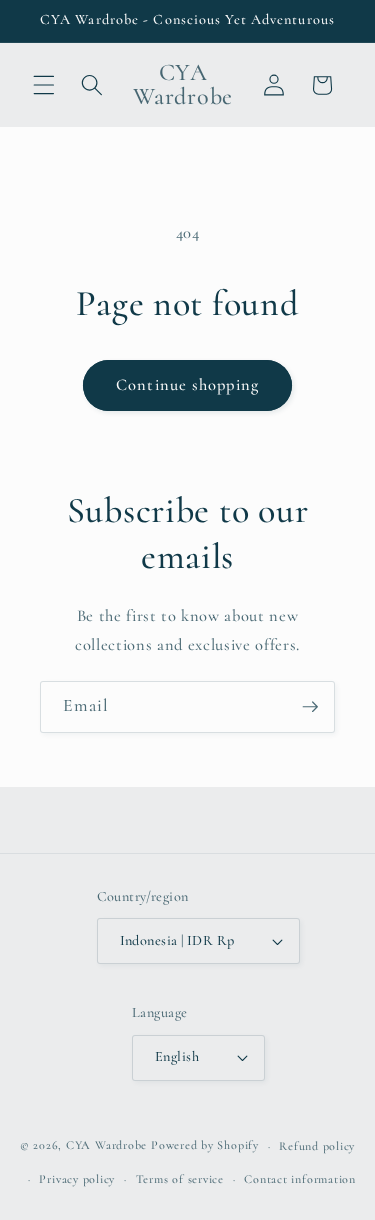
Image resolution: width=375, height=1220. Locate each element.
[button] (44, 85)
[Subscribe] (310, 707)
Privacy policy (77, 1179)
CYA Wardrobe (106, 1146)
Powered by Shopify (205, 1146)
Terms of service (180, 1179)
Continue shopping (187, 385)
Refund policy (317, 1146)
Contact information (300, 1179)
